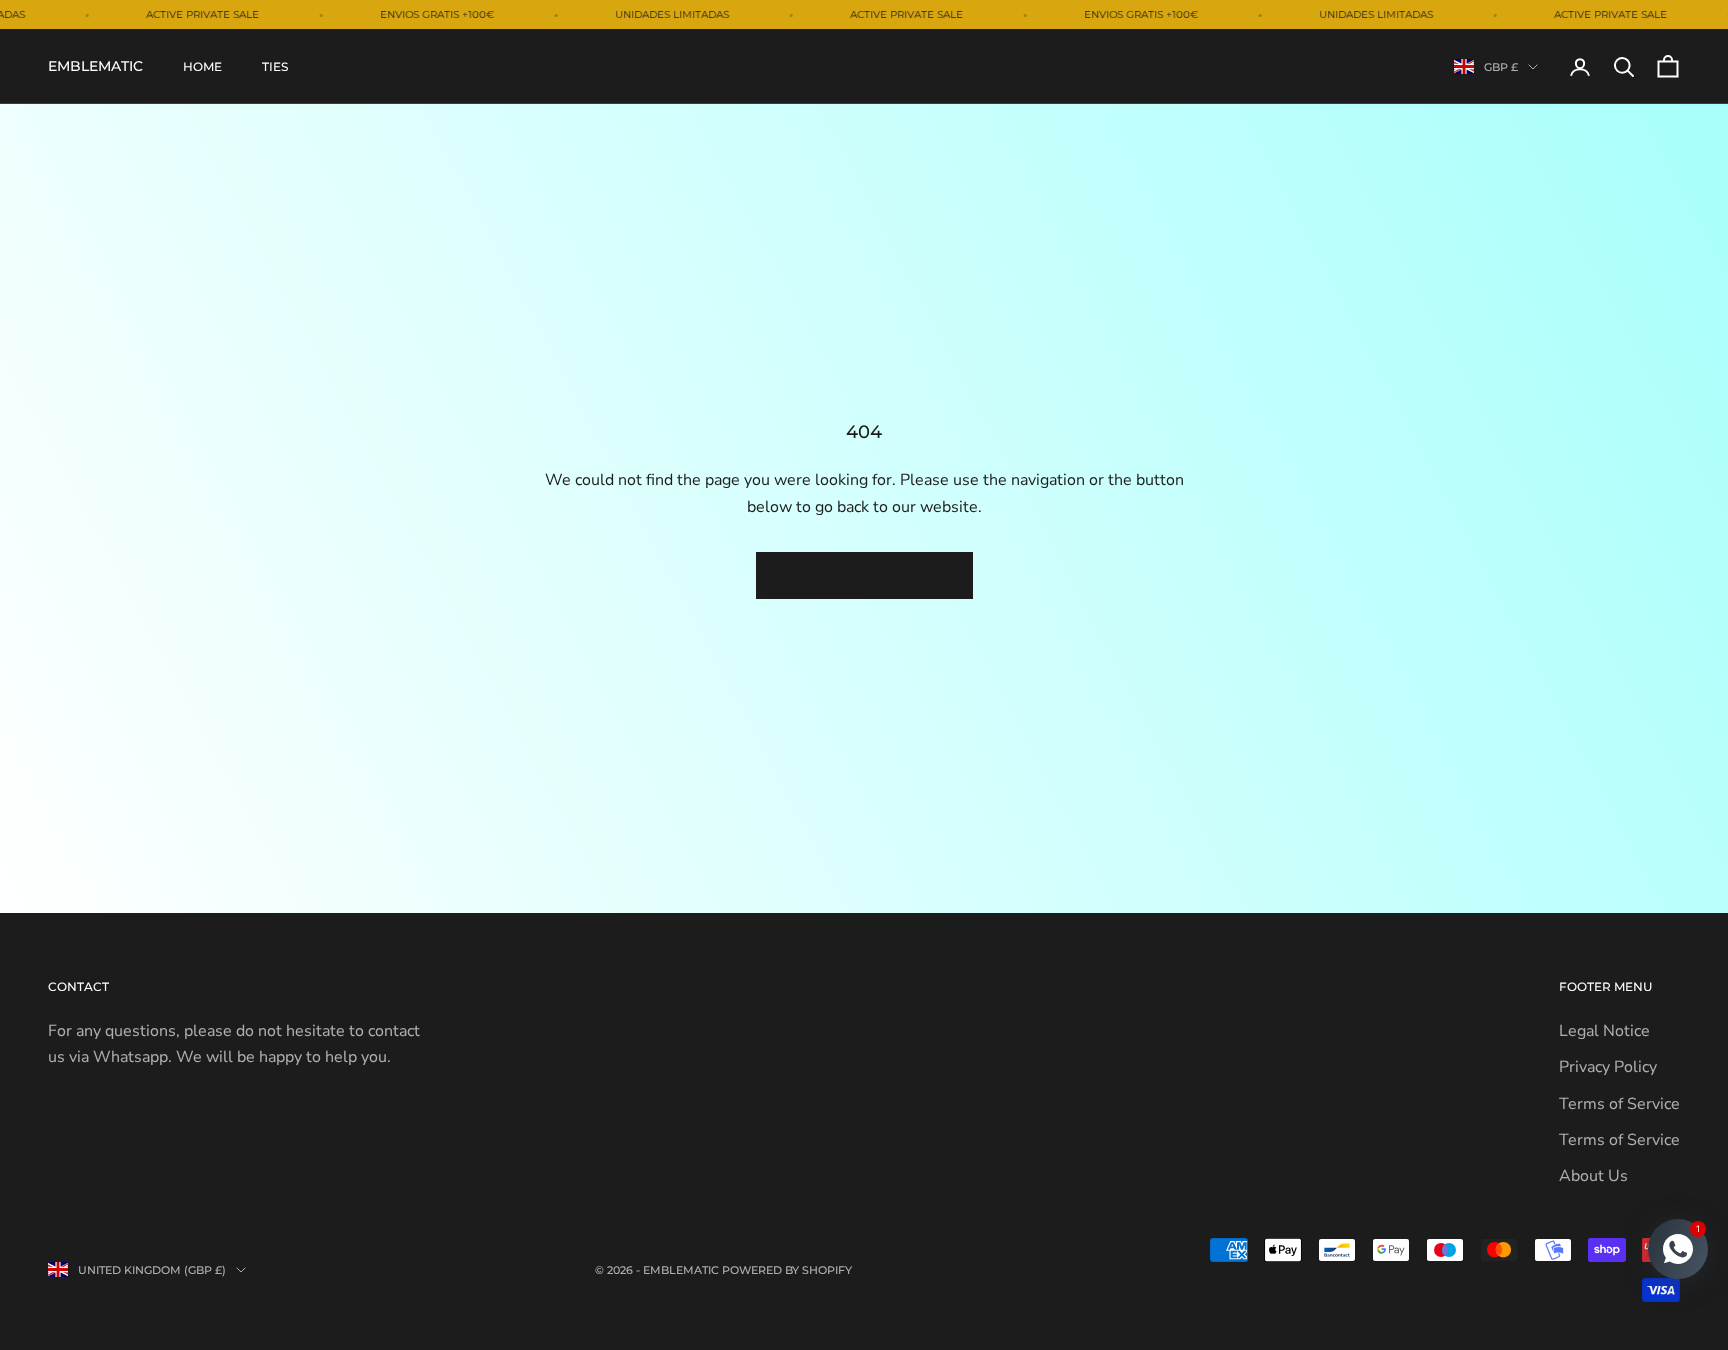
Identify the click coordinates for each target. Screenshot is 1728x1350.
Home (202, 66)
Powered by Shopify (787, 1270)
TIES (275, 66)
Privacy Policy (1608, 1067)
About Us (1593, 1176)
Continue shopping (864, 575)
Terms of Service (1619, 1104)
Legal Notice (1604, 1031)
